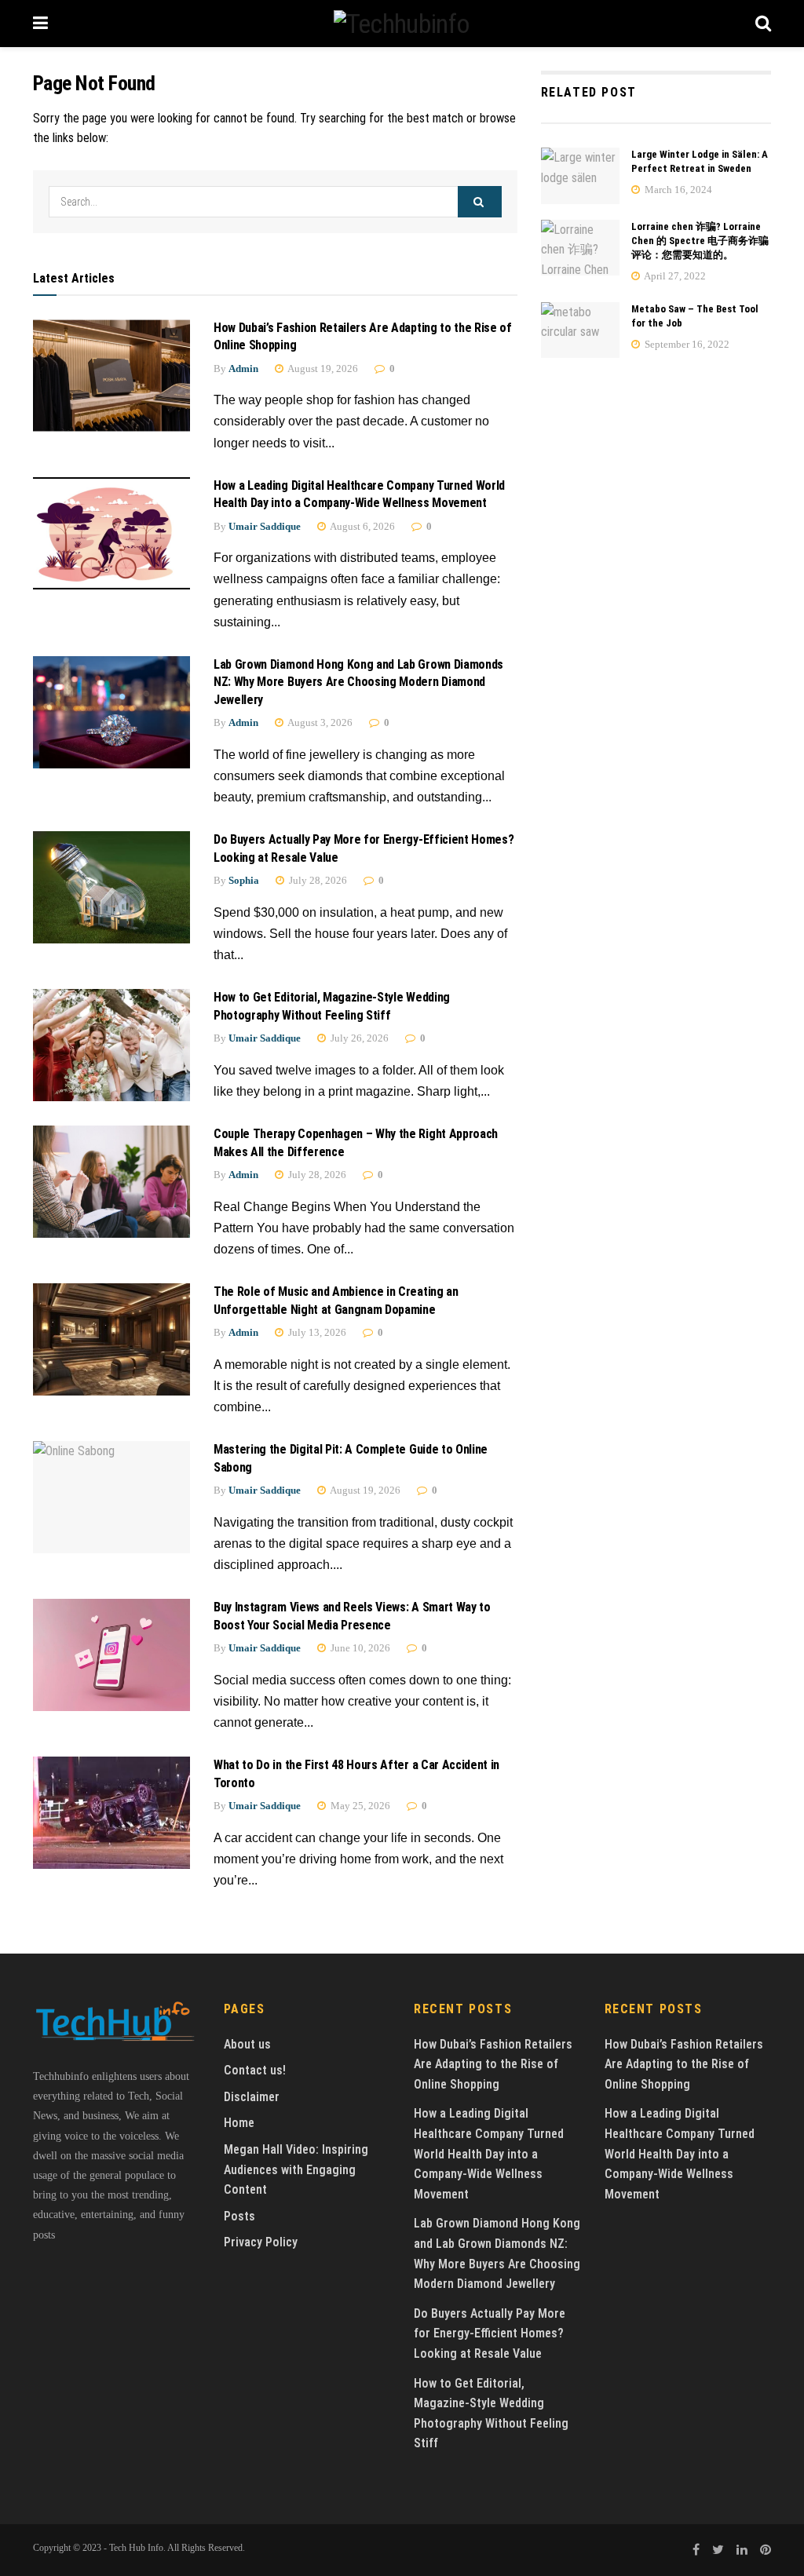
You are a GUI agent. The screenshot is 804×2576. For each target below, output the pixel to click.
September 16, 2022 (686, 344)
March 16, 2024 (677, 190)
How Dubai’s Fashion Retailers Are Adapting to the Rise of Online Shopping (493, 2064)
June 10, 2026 (359, 1648)
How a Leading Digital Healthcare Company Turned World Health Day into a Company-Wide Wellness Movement (489, 2153)
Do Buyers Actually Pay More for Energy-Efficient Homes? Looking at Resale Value (490, 2333)
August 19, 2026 (322, 369)
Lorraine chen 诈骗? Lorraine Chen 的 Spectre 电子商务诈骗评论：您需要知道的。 (700, 241)
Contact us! (255, 2070)
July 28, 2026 (317, 880)
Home (239, 2123)
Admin (243, 369)
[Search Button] (480, 202)
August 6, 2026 (362, 526)
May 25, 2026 (359, 1806)
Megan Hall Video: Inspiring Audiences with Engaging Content (296, 2169)
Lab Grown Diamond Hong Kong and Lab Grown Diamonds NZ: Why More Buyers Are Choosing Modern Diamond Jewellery (358, 682)
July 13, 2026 (316, 1332)
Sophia (244, 880)
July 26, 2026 (358, 1038)
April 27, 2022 (674, 276)
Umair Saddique (265, 526)
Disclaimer (252, 2097)
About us (247, 2044)
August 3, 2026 (319, 722)
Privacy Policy (261, 2242)
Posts (239, 2216)
